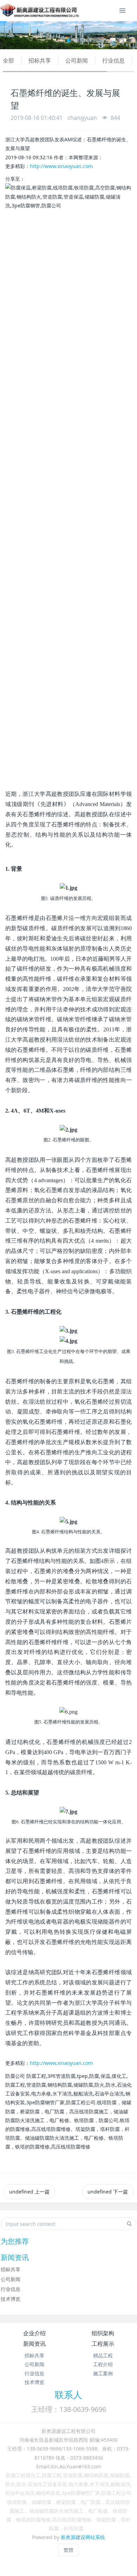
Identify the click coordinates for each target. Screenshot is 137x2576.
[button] (10, 35)
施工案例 (103, 2373)
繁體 (68, 2550)
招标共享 (40, 60)
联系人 (68, 2395)
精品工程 (103, 2355)
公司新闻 (77, 60)
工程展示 (103, 2344)
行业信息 (113, 60)
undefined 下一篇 (108, 2192)
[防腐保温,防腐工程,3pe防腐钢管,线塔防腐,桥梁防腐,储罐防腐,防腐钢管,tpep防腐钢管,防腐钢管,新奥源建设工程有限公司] (40, 11)
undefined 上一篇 (29, 2192)
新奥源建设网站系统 (83, 2537)
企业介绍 (34, 2333)
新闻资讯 (34, 2344)
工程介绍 (103, 2364)
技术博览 (11, 2299)
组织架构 (103, 2333)
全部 (8, 60)
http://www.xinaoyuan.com (61, 166)
